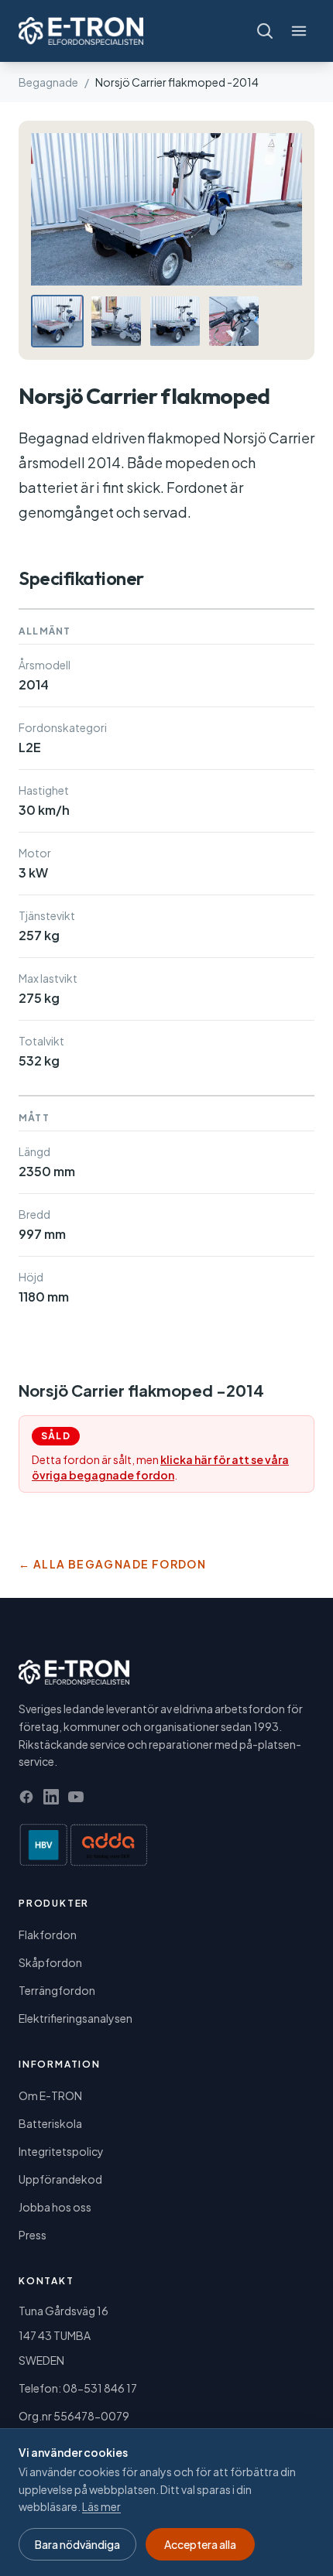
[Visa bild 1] (57, 321)
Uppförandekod (60, 2179)
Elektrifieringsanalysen (76, 2018)
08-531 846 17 (100, 2388)
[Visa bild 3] (175, 321)
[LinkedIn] (51, 1797)
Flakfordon (48, 1935)
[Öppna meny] (299, 31)
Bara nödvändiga (77, 2544)
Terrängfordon (57, 1990)
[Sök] (265, 31)
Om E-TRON (50, 2095)
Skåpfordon (50, 1962)
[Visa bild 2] (116, 321)
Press (33, 2235)
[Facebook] (26, 1797)
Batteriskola (50, 2123)
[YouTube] (76, 1797)
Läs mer (101, 2506)
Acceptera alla (200, 2544)
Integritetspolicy (61, 2151)
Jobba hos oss (55, 2207)
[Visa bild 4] (234, 321)
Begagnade (48, 82)
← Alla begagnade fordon (112, 1564)
